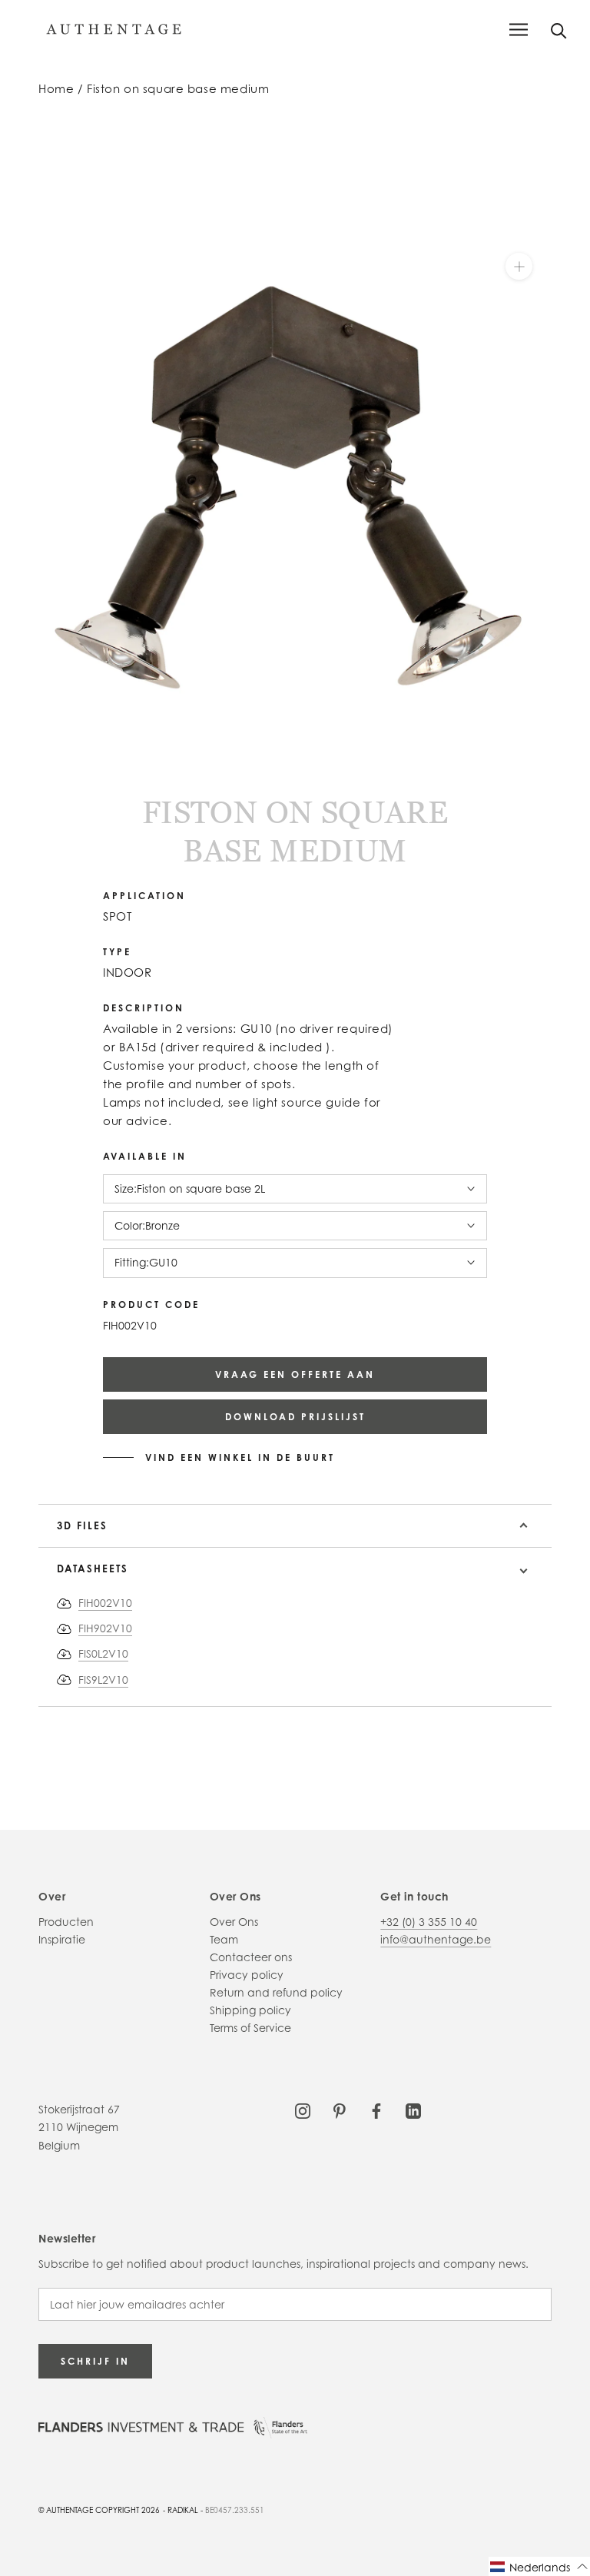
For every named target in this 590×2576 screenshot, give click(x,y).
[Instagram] (303, 2109)
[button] (539, 2566)
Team (224, 1939)
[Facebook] (376, 2109)
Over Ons (234, 1922)
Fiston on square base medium (178, 89)
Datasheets (93, 1569)
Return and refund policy (276, 1992)
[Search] (559, 30)
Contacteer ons (251, 1957)
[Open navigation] (519, 30)
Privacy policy (247, 1975)
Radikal (183, 2510)
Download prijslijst (295, 1417)
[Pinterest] (340, 2109)
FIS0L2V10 (103, 1653)
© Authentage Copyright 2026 (99, 2510)
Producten (66, 1922)
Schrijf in (95, 2361)
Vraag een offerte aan (295, 1374)
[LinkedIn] (413, 2109)
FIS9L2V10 (103, 1680)
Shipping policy (250, 2010)
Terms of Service (250, 2028)
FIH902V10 (105, 1628)
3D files (82, 1525)
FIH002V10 (105, 1603)
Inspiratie (62, 1939)
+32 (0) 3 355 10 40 (429, 1922)
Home (56, 89)
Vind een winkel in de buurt (240, 1458)
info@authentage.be (436, 1939)
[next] (56, 760)
